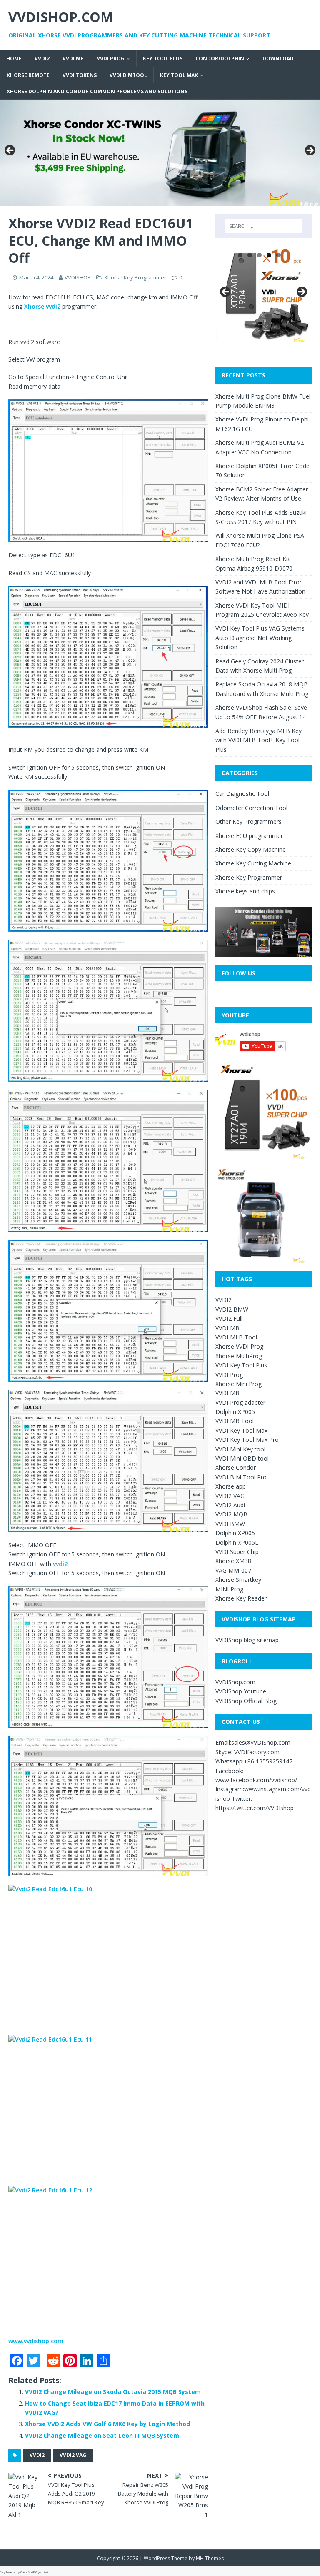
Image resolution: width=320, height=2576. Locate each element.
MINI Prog (229, 1589)
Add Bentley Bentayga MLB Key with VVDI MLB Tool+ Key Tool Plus (259, 740)
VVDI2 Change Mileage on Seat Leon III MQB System (102, 2435)
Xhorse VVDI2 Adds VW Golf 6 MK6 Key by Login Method (107, 2424)
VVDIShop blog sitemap (247, 1640)
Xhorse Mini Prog (239, 1384)
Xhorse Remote (28, 75)
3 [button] (259, 255)
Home (14, 59)
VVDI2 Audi (230, 1505)
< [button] (10, 151)
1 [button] (240, 255)
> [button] (310, 151)
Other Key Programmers (249, 822)
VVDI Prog (111, 59)
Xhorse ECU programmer (249, 836)
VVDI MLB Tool (236, 1337)
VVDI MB (73, 59)
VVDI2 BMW (232, 1309)
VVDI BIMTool (128, 75)
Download (278, 59)
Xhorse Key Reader (241, 1598)
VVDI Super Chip (237, 1552)
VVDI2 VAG (73, 2455)
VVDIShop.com (235, 1682)
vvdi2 (60, 1564)
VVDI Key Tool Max (241, 1430)
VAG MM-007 (233, 1570)
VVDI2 (42, 59)
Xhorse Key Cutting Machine (253, 863)
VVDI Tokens (80, 75)
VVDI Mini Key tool (240, 1449)
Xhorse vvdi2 (42, 306)
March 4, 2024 (36, 277)
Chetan (24, 2572)
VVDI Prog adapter (240, 1403)
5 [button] (279, 255)
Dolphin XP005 (235, 1412)
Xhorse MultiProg (239, 1356)
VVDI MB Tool (235, 1421)
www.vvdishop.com (36, 2341)
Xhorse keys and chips (245, 891)
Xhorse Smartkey (238, 1580)
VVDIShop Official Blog (246, 1701)
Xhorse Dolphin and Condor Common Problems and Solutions (97, 91)
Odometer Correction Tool (251, 808)
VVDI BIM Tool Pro (241, 1477)
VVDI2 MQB (231, 1514)
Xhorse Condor (236, 1468)
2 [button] (250, 255)
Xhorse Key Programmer (135, 277)
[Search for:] (264, 226)
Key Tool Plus (163, 59)
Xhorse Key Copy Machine (251, 849)
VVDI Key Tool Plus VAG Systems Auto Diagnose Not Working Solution (260, 638)
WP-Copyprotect (40, 2572)
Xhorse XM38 (233, 1561)
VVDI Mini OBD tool (242, 1458)
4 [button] (269, 255)
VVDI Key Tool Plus (241, 1365)
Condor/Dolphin (220, 59)
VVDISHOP (78, 277)
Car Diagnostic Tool (242, 794)
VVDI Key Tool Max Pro (247, 1440)
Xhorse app (231, 1486)
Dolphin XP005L (237, 1542)
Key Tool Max (179, 75)
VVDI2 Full (229, 1318)
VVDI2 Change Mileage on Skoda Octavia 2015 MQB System (113, 2392)
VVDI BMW (230, 1524)
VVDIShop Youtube (241, 1691)
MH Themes (210, 2558)
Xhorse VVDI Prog (239, 1346)
